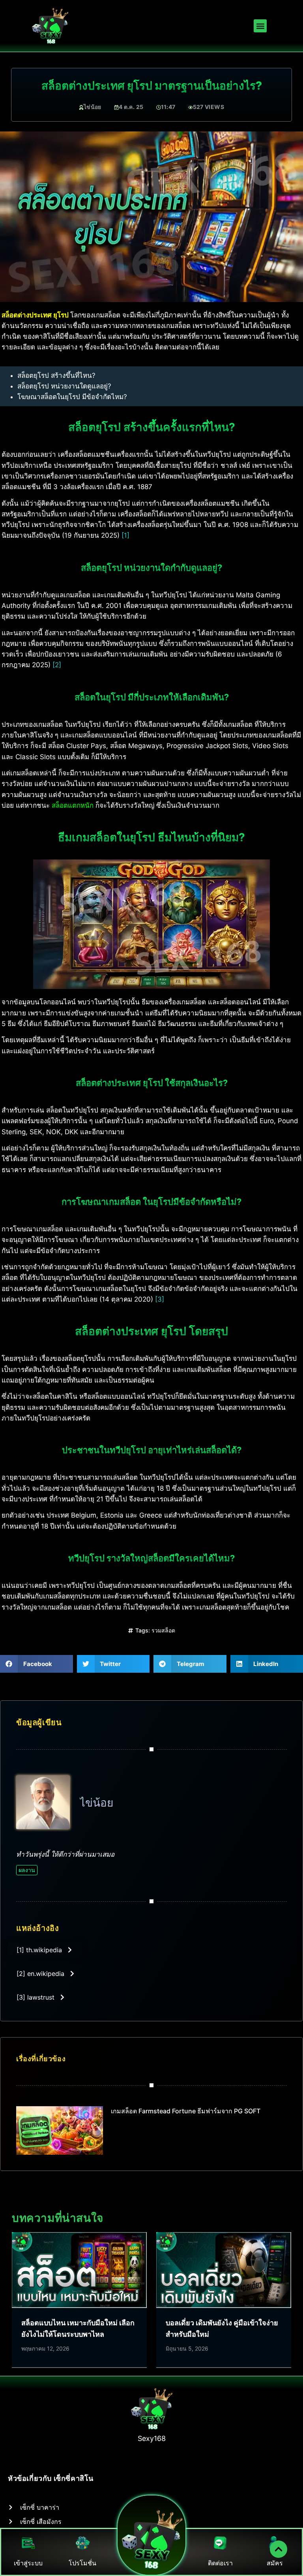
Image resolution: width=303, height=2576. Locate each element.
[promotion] (83, 2543)
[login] (28, 2543)
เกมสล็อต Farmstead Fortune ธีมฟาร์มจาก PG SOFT (186, 2111)
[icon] (279, 2549)
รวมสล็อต (163, 1630)
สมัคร (275, 2563)
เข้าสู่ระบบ (28, 2563)
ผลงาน (27, 1870)
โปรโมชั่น (82, 2563)
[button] (260, 26)
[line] (220, 2543)
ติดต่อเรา (220, 2563)
